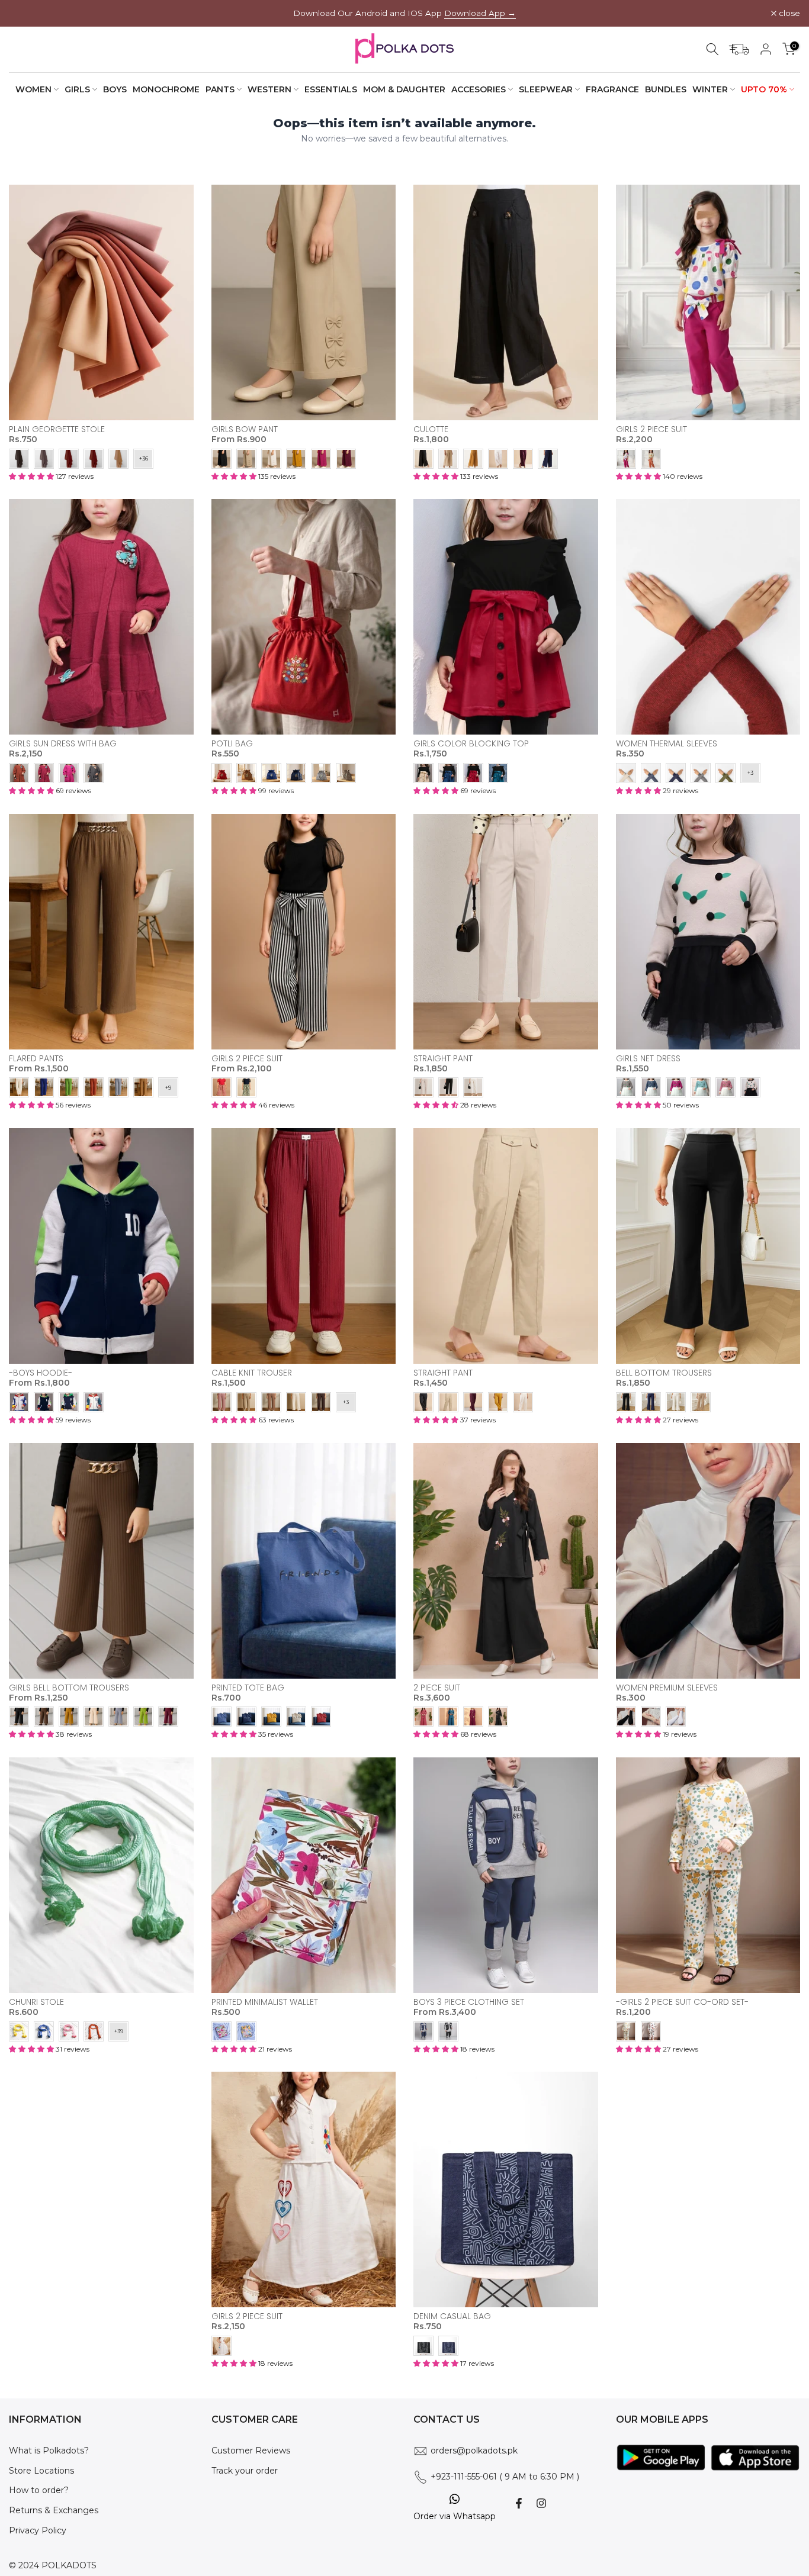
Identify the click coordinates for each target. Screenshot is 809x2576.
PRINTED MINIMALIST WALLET (265, 2002)
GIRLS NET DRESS (648, 1058)
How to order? (39, 2490)
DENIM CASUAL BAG (452, 2316)
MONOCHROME (166, 89)
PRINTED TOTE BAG (248, 1688)
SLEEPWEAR (546, 89)
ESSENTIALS (331, 89)
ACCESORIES (479, 89)
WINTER (710, 89)
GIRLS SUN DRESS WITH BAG (63, 743)
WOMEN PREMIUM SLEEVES (667, 1688)
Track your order (245, 2471)
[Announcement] (404, 13)
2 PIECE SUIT (437, 1688)
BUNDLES (666, 89)
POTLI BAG (232, 743)
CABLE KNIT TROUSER (252, 1373)
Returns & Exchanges (54, 2510)
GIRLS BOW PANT (245, 429)
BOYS (115, 89)
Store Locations (41, 2471)
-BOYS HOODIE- (41, 1373)
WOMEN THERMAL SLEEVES (667, 743)
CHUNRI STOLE (36, 2002)
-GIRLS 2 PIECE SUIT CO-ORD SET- (682, 2002)
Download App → (480, 13)
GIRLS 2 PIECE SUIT (651, 429)
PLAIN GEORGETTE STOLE (57, 429)
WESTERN (269, 89)
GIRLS (77, 89)
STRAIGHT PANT (443, 1058)
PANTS (220, 89)
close (26, 14)
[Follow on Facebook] (519, 2503)
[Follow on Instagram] (541, 2503)
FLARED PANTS (36, 1058)
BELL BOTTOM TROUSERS (664, 1373)
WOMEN (33, 89)
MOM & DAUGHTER (404, 89)
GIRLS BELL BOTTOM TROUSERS (69, 1688)
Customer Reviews (251, 2451)
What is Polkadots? (49, 2451)
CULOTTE (431, 429)
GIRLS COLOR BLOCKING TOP (471, 743)
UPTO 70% (764, 89)
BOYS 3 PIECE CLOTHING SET (469, 2002)
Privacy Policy (38, 2530)
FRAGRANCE (612, 89)
